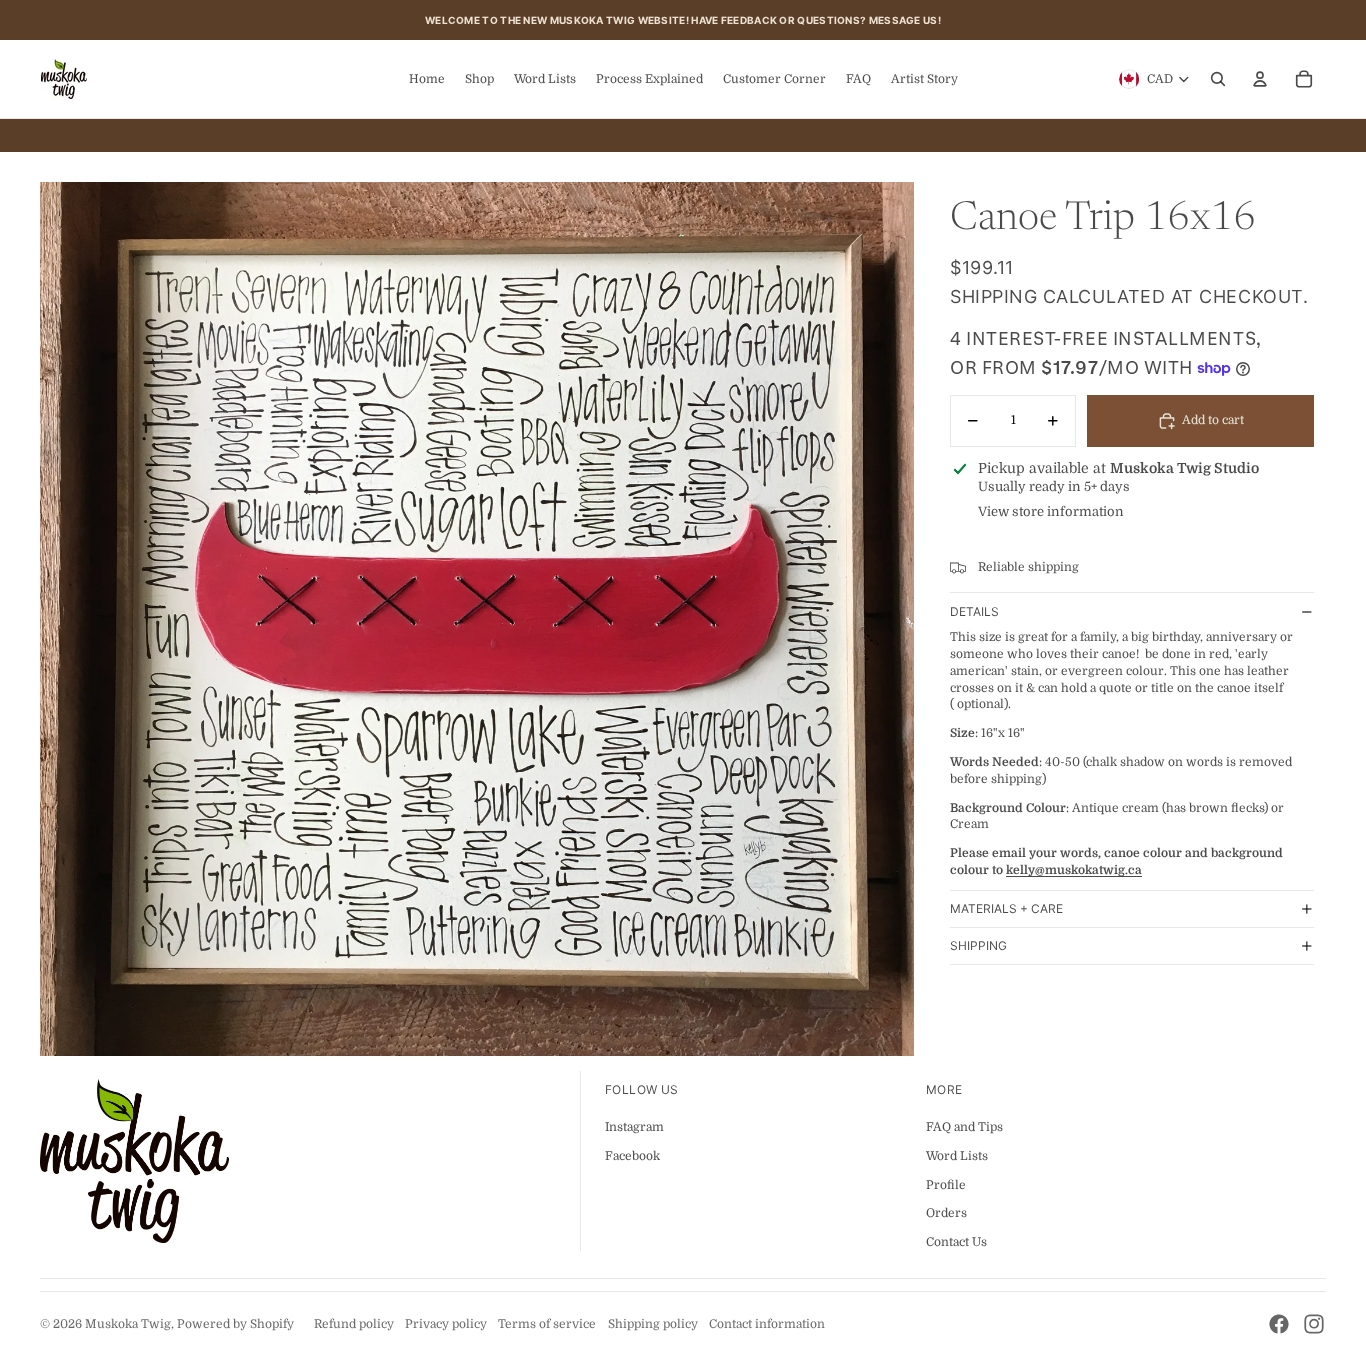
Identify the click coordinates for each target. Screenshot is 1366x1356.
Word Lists (957, 1156)
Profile (946, 1185)
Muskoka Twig (128, 1324)
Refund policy (354, 1324)
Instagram (634, 1127)
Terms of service (547, 1324)
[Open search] (1218, 79)
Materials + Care (1006, 909)
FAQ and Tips (964, 1127)
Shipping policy (653, 1324)
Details (974, 611)
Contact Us (956, 1242)
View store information (1051, 512)
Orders (946, 1213)
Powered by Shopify (235, 1324)
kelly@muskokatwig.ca (1074, 870)
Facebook (632, 1156)
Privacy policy (446, 1324)
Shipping (978, 946)
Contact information (767, 1324)
